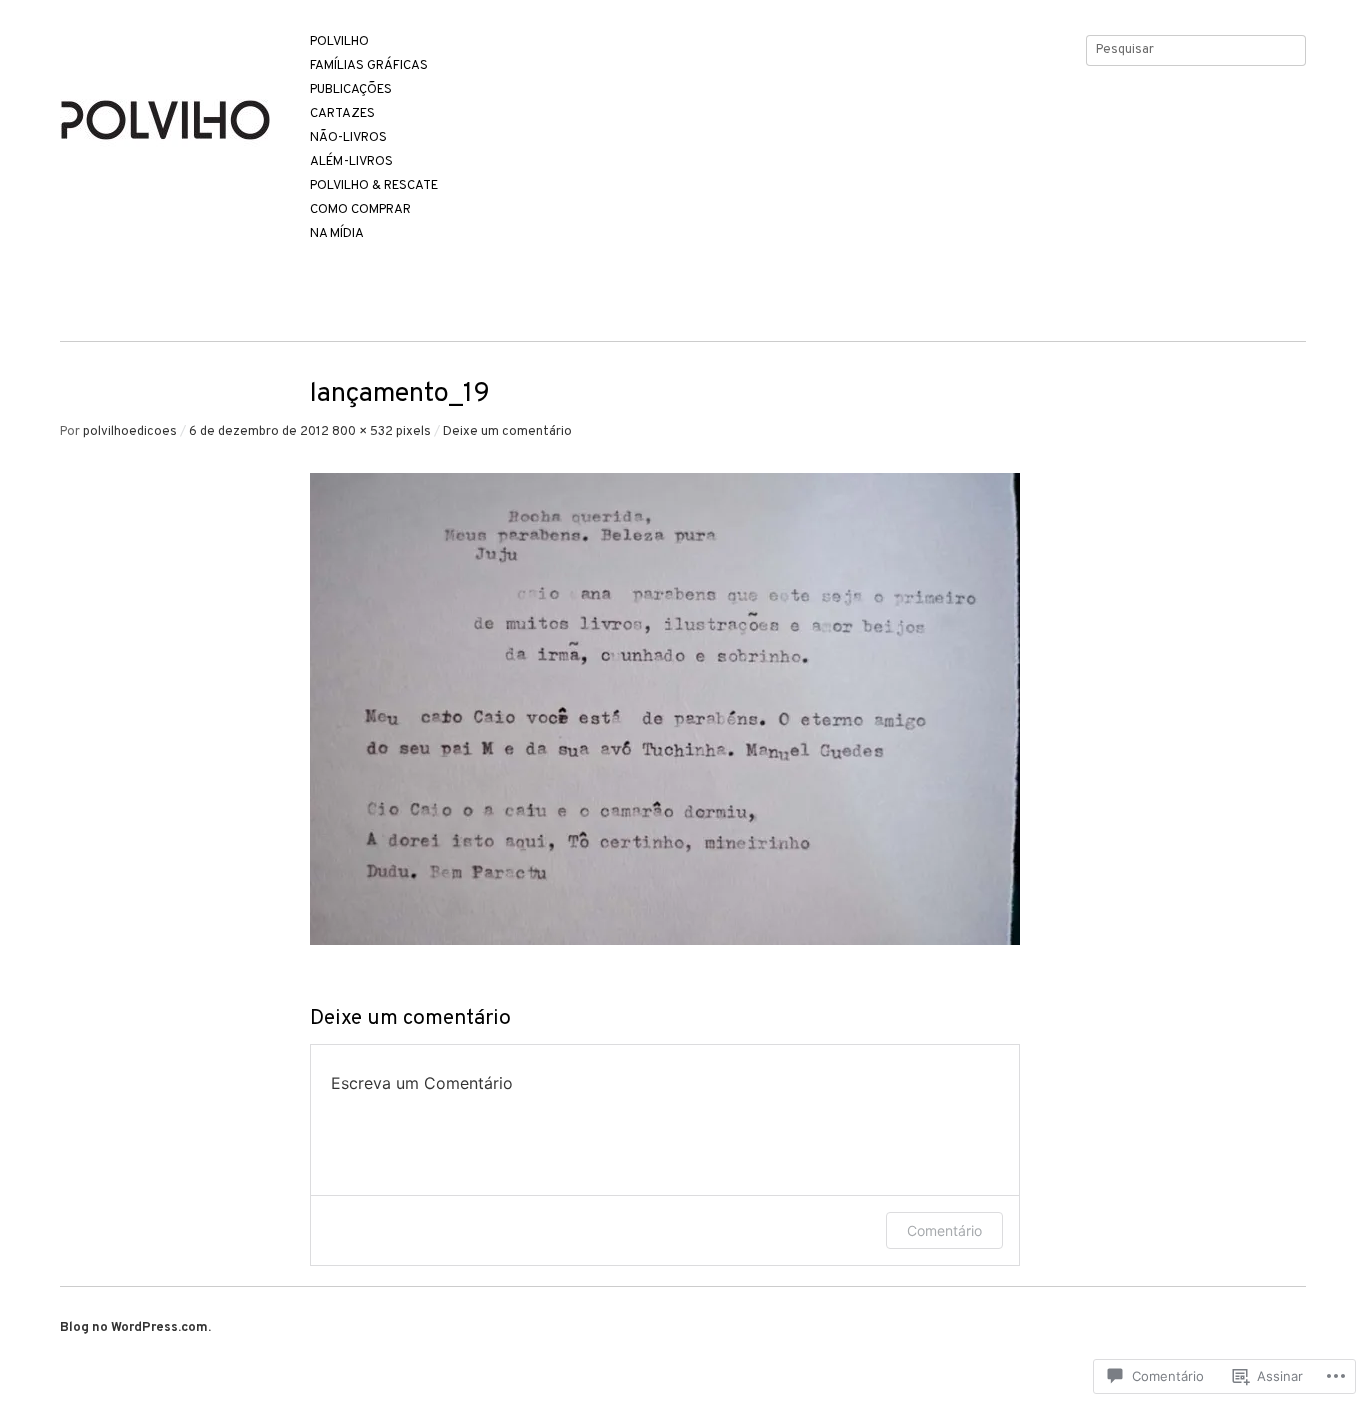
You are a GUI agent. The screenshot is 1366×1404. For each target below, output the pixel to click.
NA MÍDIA (337, 234)
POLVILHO (339, 42)
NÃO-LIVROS (348, 138)
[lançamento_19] (665, 941)
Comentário (944, 1230)
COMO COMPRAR (360, 210)
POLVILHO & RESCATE (374, 186)
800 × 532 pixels (381, 432)
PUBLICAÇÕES (351, 90)
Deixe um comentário (507, 432)
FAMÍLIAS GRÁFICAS (369, 66)
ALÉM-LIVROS (351, 162)
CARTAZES (342, 114)
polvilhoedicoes (130, 432)
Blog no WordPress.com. (135, 1328)
